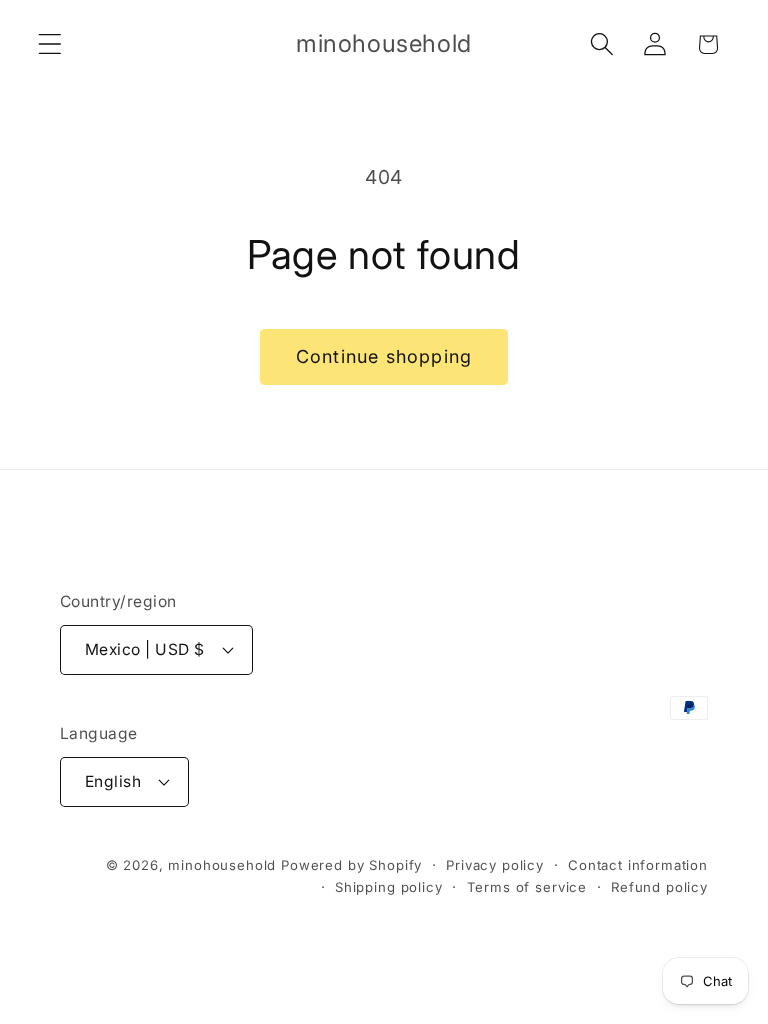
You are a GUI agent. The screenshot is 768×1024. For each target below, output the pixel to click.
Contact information (638, 865)
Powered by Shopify (351, 865)
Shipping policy (389, 887)
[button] (50, 44)
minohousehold (222, 865)
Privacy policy (495, 865)
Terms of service (527, 887)
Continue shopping (384, 356)
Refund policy (659, 887)
